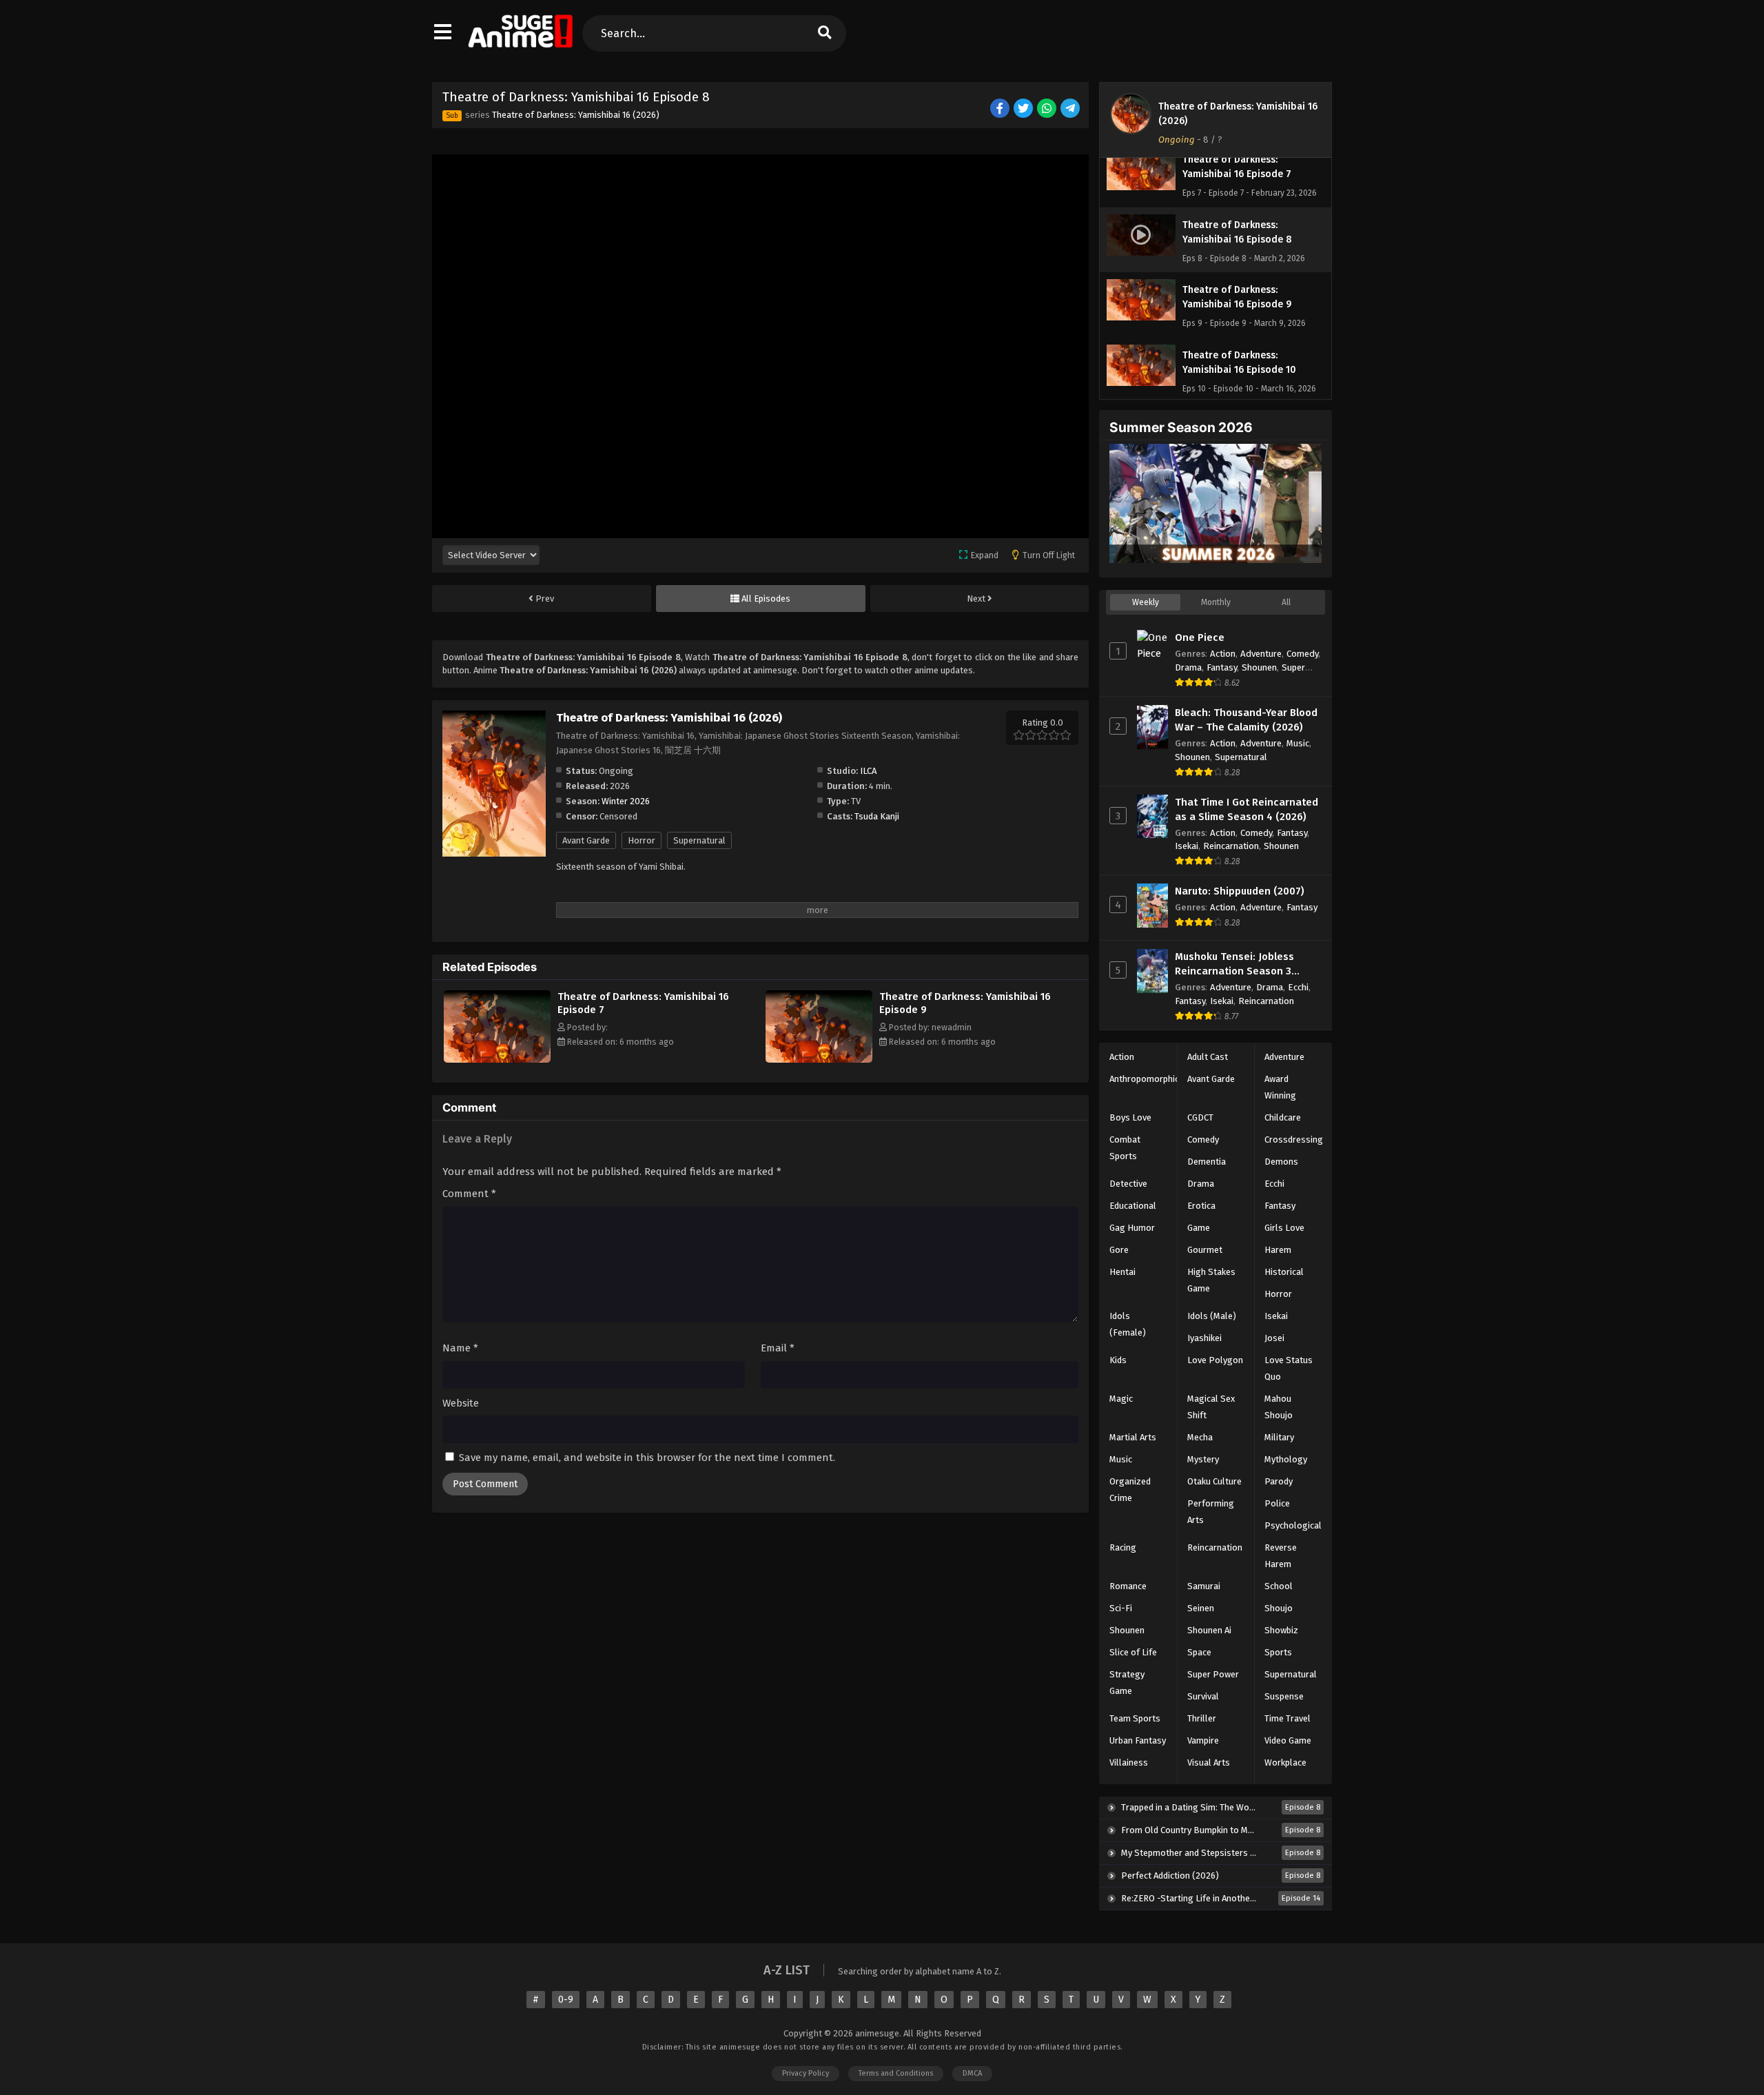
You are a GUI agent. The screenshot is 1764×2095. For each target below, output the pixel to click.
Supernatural (699, 840)
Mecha (1200, 1437)
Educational (1133, 1206)
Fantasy (1222, 667)
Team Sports (1135, 1718)
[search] (824, 33)
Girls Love (1284, 1228)
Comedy (1302, 654)
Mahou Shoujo (1279, 1407)
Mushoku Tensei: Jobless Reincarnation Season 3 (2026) (1234, 964)
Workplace (1285, 1762)
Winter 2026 (626, 801)
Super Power (1213, 1674)
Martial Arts (1133, 1437)
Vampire (1203, 1740)
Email (778, 1348)
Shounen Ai (1209, 1630)
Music (1298, 743)
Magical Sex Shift (1211, 1407)
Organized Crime (1130, 1490)
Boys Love (1130, 1117)
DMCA (972, 2073)
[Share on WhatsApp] (1048, 109)
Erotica (1201, 1206)
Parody (1279, 1481)
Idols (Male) (1212, 1316)
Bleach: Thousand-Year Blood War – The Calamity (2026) (1246, 720)
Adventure (1261, 654)
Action (1223, 654)
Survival (1203, 1696)
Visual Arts (1209, 1762)
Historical (1284, 1272)
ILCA (868, 771)
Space (1199, 1652)
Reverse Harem (1281, 1556)
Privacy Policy (806, 2073)
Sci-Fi (1121, 1608)
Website (461, 1403)
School (1279, 1586)
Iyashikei (1204, 1338)
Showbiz (1281, 1630)
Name (460, 1348)
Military (1279, 1437)
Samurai (1204, 1586)
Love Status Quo (1289, 1368)
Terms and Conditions (896, 2073)
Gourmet (1205, 1250)
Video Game (1288, 1740)
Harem (1278, 1250)
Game (1199, 1228)
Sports (1278, 1652)
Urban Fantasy (1138, 1740)
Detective (1128, 1184)
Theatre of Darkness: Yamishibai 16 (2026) (576, 115)
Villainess (1129, 1762)
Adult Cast (1208, 1057)
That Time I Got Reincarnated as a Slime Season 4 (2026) (1247, 809)
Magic (1121, 1399)
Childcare (1283, 1117)
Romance (1128, 1586)
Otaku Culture (1214, 1481)
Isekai (1187, 846)
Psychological (1293, 1525)
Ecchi (1298, 987)
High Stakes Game (1211, 1280)
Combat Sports (1125, 1148)
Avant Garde (586, 840)
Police (1277, 1503)
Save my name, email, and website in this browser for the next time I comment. (647, 1458)
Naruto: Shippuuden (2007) (1240, 891)
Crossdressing (1294, 1140)
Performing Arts (1211, 1512)
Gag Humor (1132, 1228)
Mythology (1286, 1459)
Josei (1274, 1338)
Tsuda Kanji (877, 816)
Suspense (1284, 1696)
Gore (1119, 1250)
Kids (1118, 1360)
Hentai (1122, 1272)
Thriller (1202, 1718)
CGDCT (1200, 1117)
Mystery (1203, 1459)
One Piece (1200, 637)
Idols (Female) (1128, 1324)
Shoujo (1279, 1608)
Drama (1188, 667)
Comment (469, 1194)
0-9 (566, 2000)
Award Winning (1280, 1087)
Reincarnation (1231, 846)
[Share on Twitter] (1024, 109)
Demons (1281, 1162)
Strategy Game (1127, 1683)
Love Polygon (1215, 1360)
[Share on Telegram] (1071, 109)
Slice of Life (1133, 1652)
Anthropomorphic (1144, 1079)
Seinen (1201, 1608)
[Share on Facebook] (1001, 109)
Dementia (1207, 1162)
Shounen (1259, 667)
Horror (642, 840)
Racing (1123, 1547)
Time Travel (1288, 1718)
